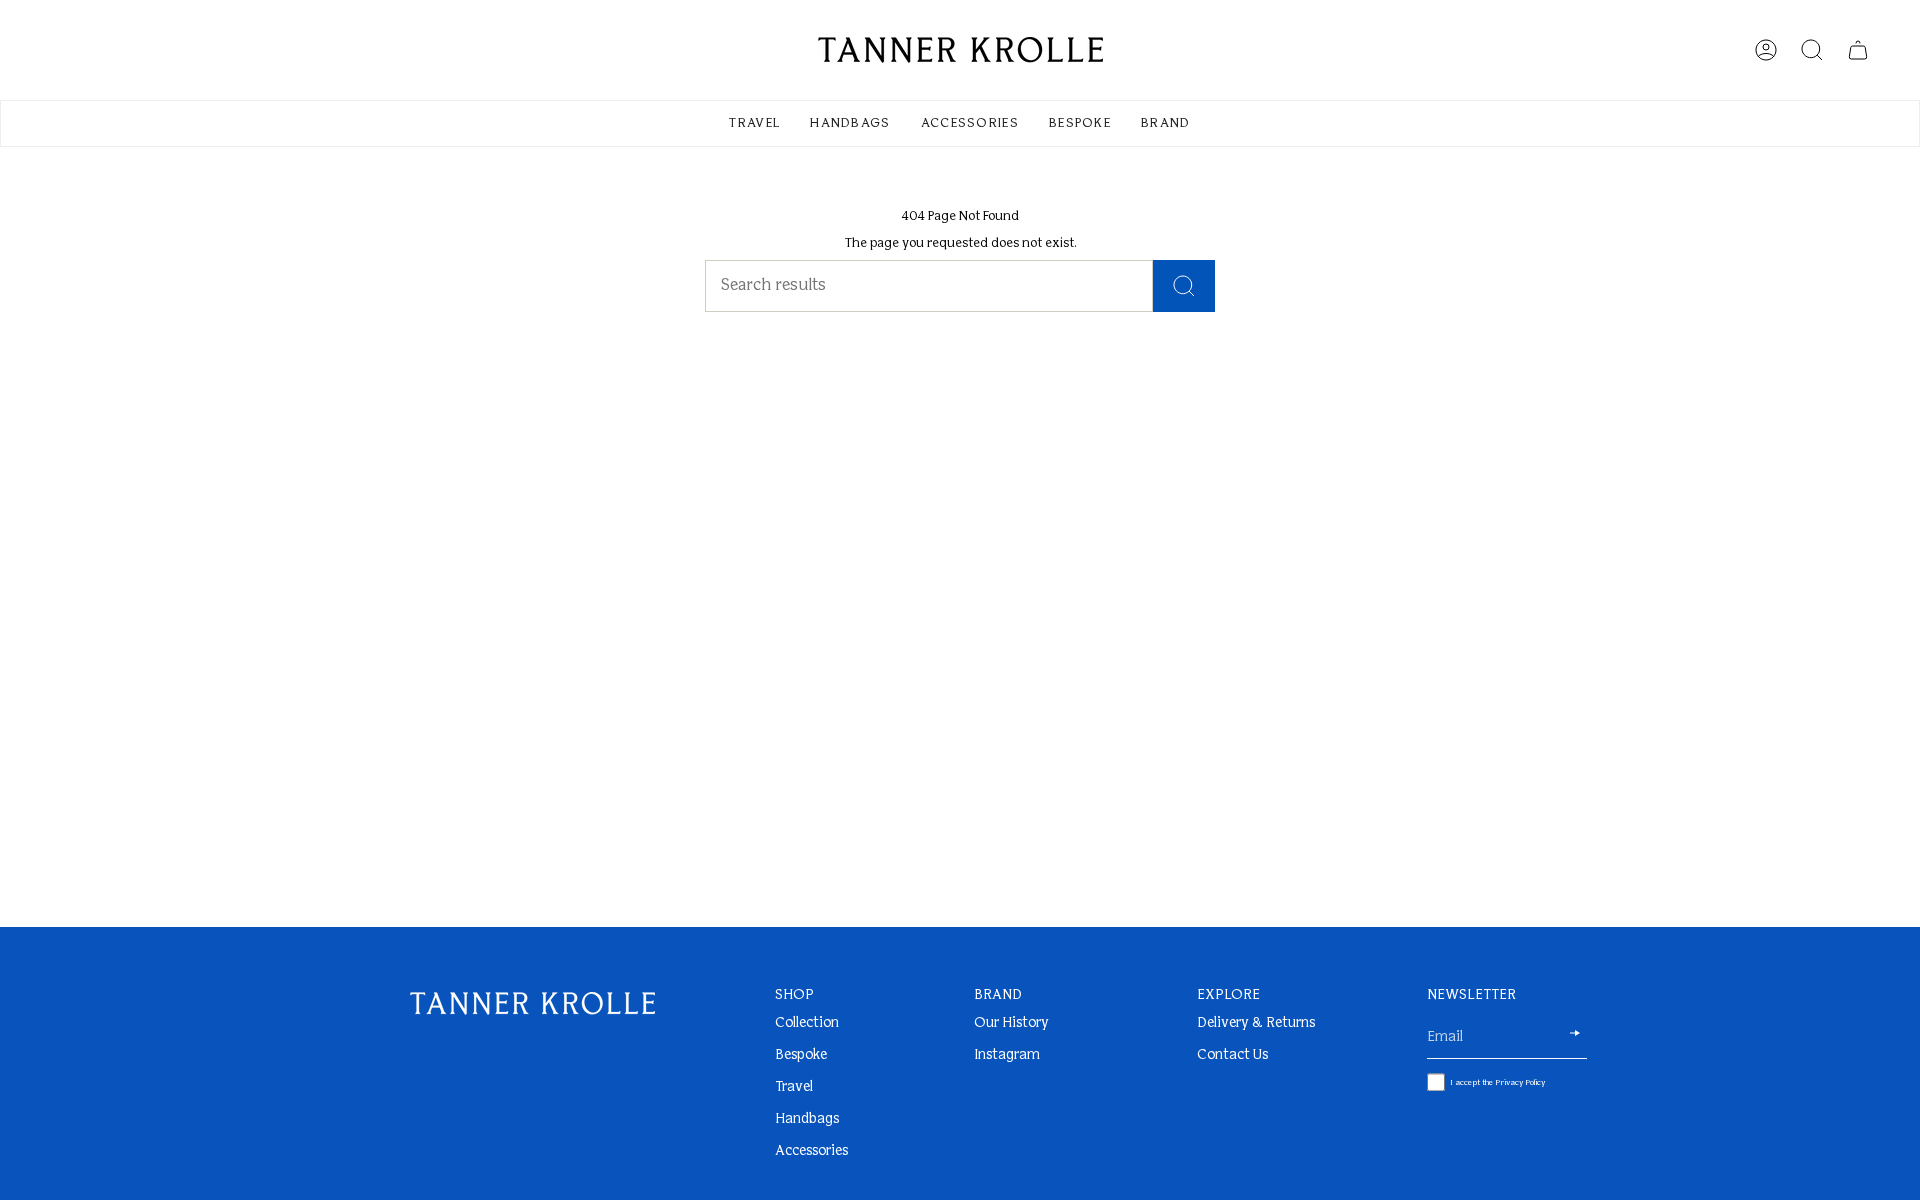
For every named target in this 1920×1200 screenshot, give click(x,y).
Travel (794, 1087)
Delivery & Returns (1256, 1023)
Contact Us (1232, 1055)
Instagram (1007, 1055)
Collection (807, 1023)
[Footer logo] (532, 1003)
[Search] (1184, 286)
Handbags (807, 1119)
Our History (1011, 1023)
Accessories (811, 1151)
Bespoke (801, 1055)
